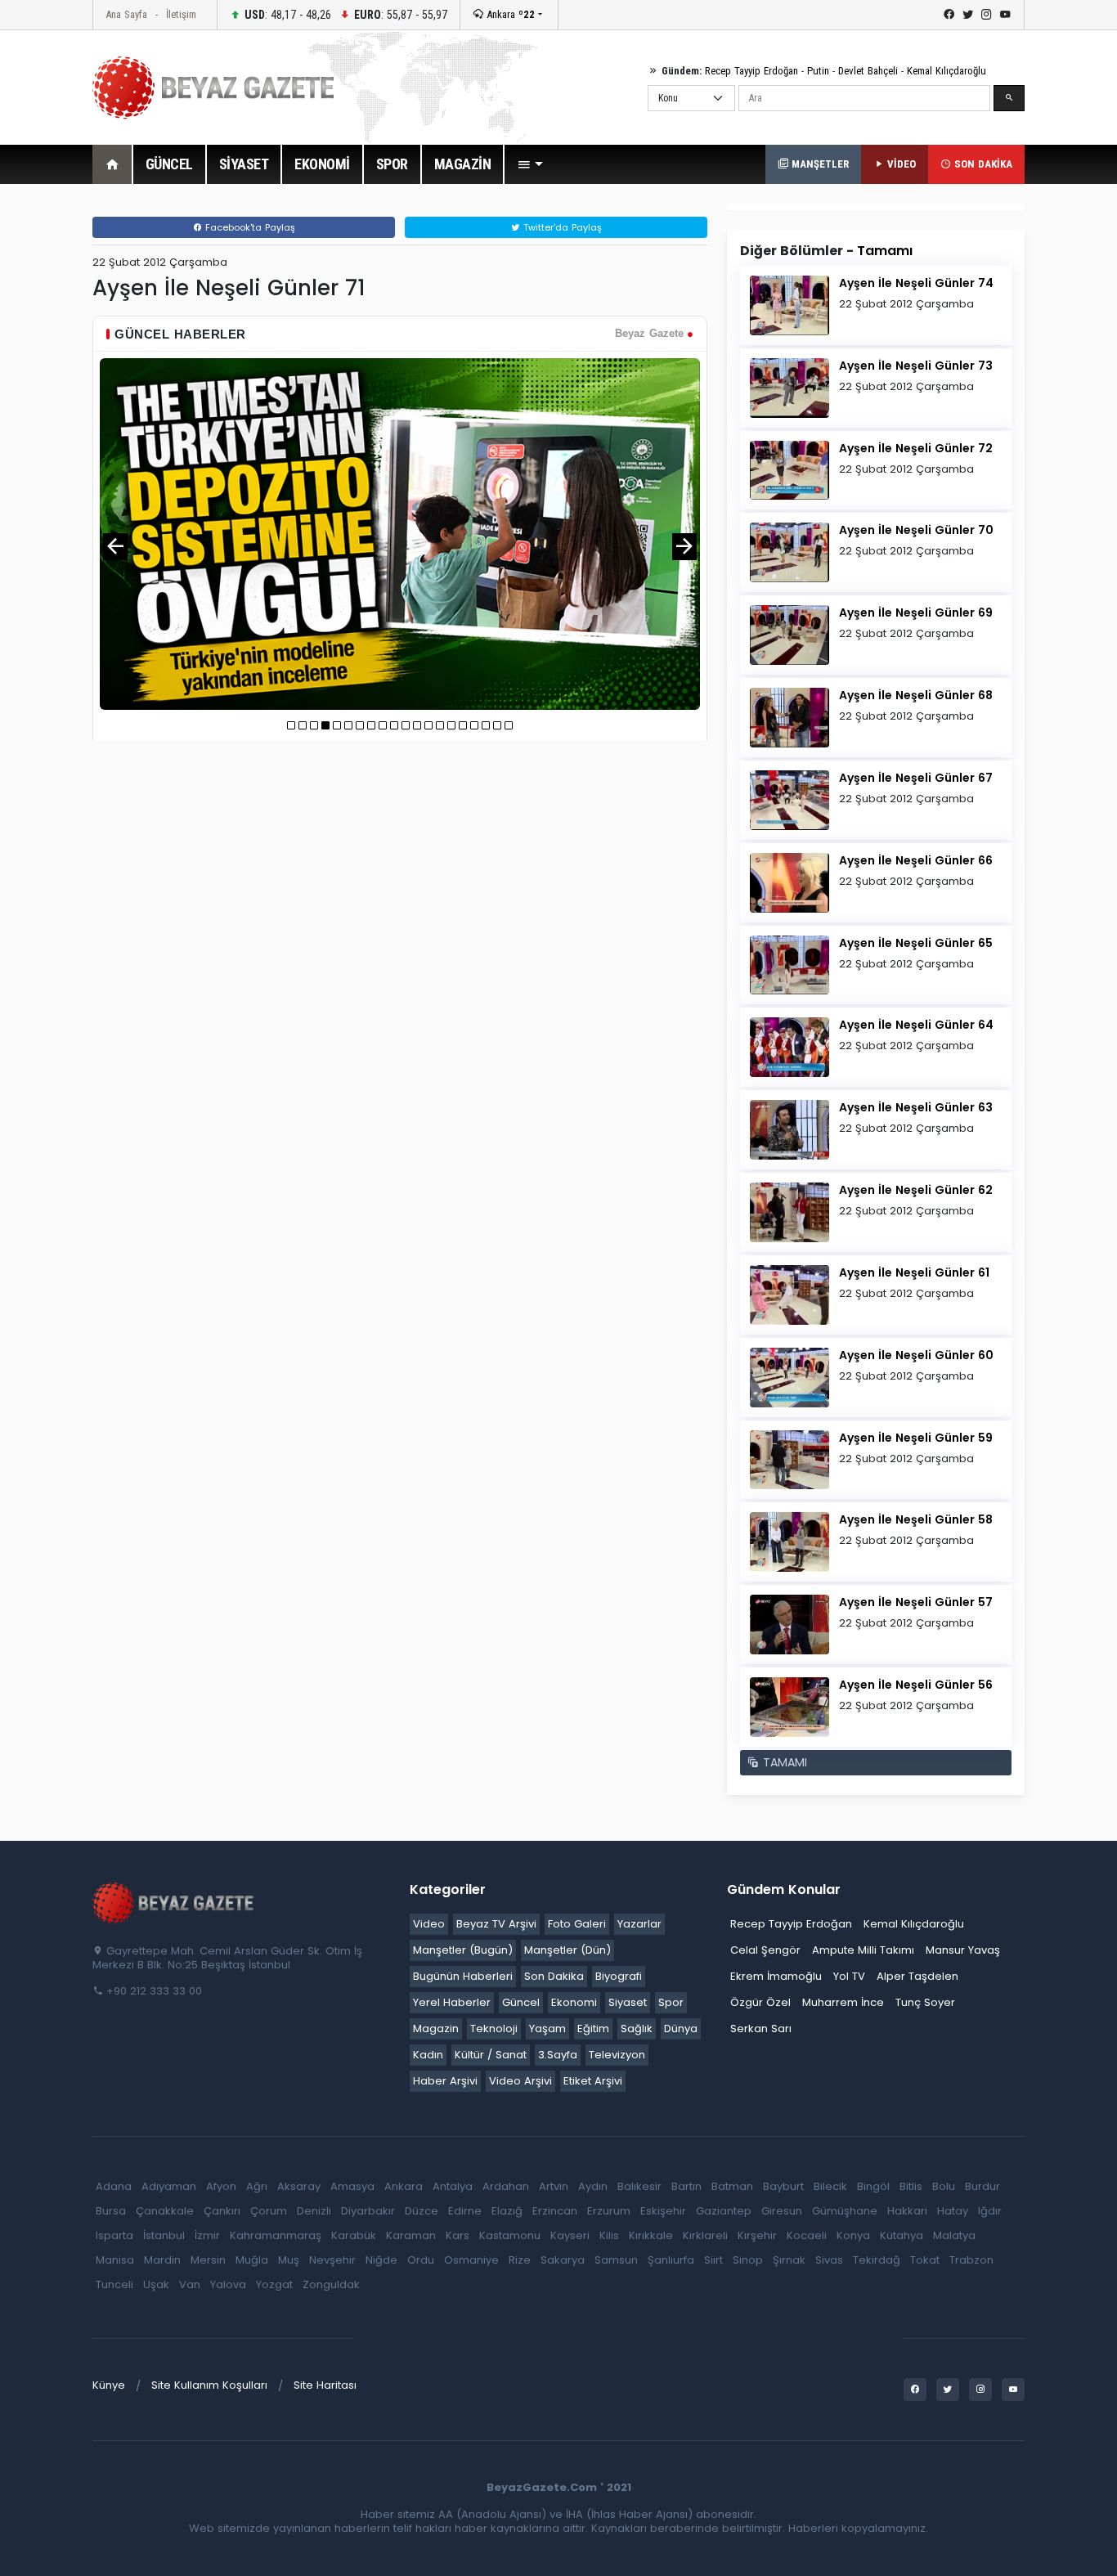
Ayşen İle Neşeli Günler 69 (916, 613)
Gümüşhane (845, 2211)
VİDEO (900, 164)
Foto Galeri (577, 1924)
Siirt (713, 2260)
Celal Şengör (765, 1950)
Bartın (686, 2186)
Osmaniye (471, 2260)
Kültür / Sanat (491, 2055)
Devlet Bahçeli (868, 71)
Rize (520, 2260)
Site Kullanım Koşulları (209, 2385)
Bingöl (873, 2186)
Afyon (221, 2186)
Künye (109, 2385)
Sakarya (563, 2260)
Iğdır (990, 2211)
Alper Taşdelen (917, 1976)
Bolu (944, 2186)
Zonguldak (331, 2284)
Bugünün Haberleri (463, 1976)
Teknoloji (494, 2028)
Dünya (681, 2028)
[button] (530, 164)
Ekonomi (574, 2002)
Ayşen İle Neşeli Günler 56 (916, 1685)
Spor (671, 2002)
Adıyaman (169, 2186)
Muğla (252, 2260)
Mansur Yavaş (963, 1950)
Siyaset (628, 2002)
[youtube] (1005, 15)
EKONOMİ (322, 164)
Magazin (436, 2028)
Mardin (162, 2260)
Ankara (509, 14)
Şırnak (789, 2260)
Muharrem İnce (843, 2002)
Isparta (114, 2235)
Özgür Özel (760, 2002)
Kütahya (902, 2235)
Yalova (228, 2284)
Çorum (269, 2211)
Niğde (381, 2260)
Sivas (829, 2260)
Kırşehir (757, 2235)
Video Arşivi (520, 2081)
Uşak (156, 2284)
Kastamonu (510, 2235)
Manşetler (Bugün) (463, 1950)
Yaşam (547, 2028)
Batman (732, 2186)
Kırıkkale (651, 2235)
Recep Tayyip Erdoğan (751, 71)
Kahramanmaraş (276, 2235)
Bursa (111, 2211)
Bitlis (911, 2186)
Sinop (748, 2260)
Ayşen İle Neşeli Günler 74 (916, 283)
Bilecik (830, 2186)
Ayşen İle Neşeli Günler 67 (916, 778)
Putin (818, 71)
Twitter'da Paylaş (561, 227)
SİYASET (244, 164)
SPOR (392, 164)
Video (429, 1924)
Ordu (421, 2260)
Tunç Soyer (925, 2002)
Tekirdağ (877, 2260)
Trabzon (971, 2260)
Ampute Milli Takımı (863, 1950)
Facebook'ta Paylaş (249, 227)
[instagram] (987, 15)
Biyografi (619, 1976)
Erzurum (609, 2211)
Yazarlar (639, 1924)
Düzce (422, 2211)
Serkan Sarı (761, 2028)
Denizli (314, 2211)
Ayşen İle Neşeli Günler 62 (916, 1190)
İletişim (181, 14)
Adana (114, 2186)
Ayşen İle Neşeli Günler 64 (916, 1025)
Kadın (428, 2055)
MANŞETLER (819, 164)
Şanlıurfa (671, 2260)
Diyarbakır (368, 2211)
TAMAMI (783, 1762)
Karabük (354, 2235)
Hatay (953, 2211)
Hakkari (907, 2211)
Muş (289, 2260)
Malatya (954, 2235)
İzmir (207, 2235)
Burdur (982, 2186)
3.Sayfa (558, 2055)
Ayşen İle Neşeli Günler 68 (916, 695)
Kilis (609, 2235)
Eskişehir (663, 2211)
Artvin (554, 2186)
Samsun (616, 2260)
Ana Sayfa (126, 14)
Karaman (411, 2235)
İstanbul (164, 2235)
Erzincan (555, 2211)
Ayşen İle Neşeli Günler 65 (916, 943)
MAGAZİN (463, 164)
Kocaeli (807, 2235)
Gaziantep (724, 2211)
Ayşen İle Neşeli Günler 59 (916, 1438)
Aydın (593, 2186)
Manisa (115, 2260)
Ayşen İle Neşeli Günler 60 (916, 1355)
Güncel (521, 2002)
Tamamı (885, 251)
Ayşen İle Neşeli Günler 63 (916, 1107)
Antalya (453, 2186)
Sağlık (637, 2028)
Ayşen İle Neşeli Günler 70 (916, 530)
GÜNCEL (169, 164)
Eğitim (593, 2028)
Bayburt (783, 2186)
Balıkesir (639, 2186)
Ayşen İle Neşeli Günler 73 (916, 366)
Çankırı (222, 2211)
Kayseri (570, 2235)
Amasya (352, 2186)
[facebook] (949, 15)
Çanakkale (165, 2211)
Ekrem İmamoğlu (776, 1976)
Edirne (465, 2211)
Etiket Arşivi (593, 2081)
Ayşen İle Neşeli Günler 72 (916, 448)
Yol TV (849, 1976)
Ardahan (506, 2186)
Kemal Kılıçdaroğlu (947, 71)
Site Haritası (325, 2385)
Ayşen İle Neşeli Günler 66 (916, 860)
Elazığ (507, 2211)
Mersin (208, 2260)
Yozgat (274, 2284)
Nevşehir (332, 2260)
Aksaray (299, 2186)
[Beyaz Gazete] (174, 1901)
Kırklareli (705, 2235)
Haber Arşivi (445, 2081)
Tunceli (114, 2284)
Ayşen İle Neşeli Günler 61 (914, 1272)
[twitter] (968, 15)
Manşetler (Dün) (567, 1950)
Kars (458, 2235)
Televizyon (617, 2055)
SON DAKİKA (982, 164)
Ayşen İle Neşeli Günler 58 (916, 1519)
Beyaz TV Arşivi (496, 1924)
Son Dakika (554, 1976)
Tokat (925, 2260)
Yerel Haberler (452, 2002)
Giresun (782, 2211)
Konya (853, 2235)
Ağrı (257, 2186)
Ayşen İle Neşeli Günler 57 (916, 1602)
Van (190, 2284)
